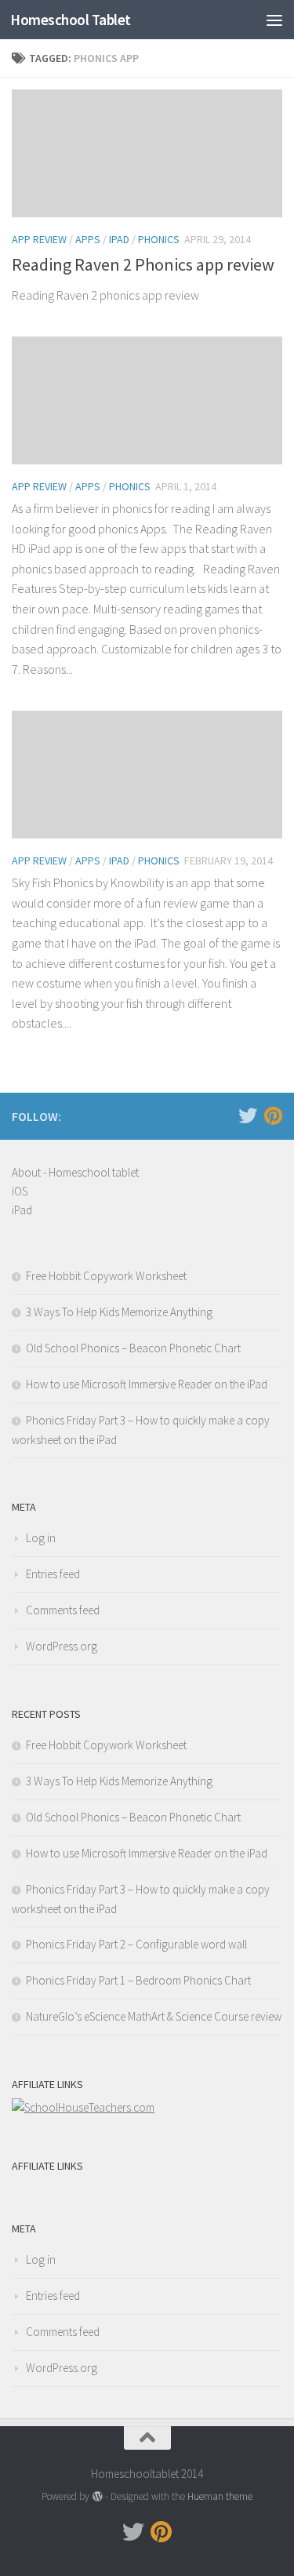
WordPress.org (62, 1646)
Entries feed (53, 1574)
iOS (20, 1191)
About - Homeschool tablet (75, 1172)
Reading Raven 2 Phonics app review (143, 264)
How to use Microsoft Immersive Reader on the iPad (147, 1384)
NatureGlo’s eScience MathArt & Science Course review (154, 2016)
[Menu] (274, 20)
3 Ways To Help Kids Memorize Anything (119, 1312)
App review (39, 239)
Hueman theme (220, 2496)
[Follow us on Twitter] (248, 1115)
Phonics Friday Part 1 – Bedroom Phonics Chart (138, 1980)
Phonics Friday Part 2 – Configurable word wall (136, 1944)
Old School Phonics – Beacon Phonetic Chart (133, 1348)
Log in (41, 1538)
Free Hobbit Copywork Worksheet (106, 1276)
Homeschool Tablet (71, 20)
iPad (119, 239)
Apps (88, 239)
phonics (159, 239)
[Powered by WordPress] (97, 2496)
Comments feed (63, 1610)
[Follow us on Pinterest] (273, 1115)
